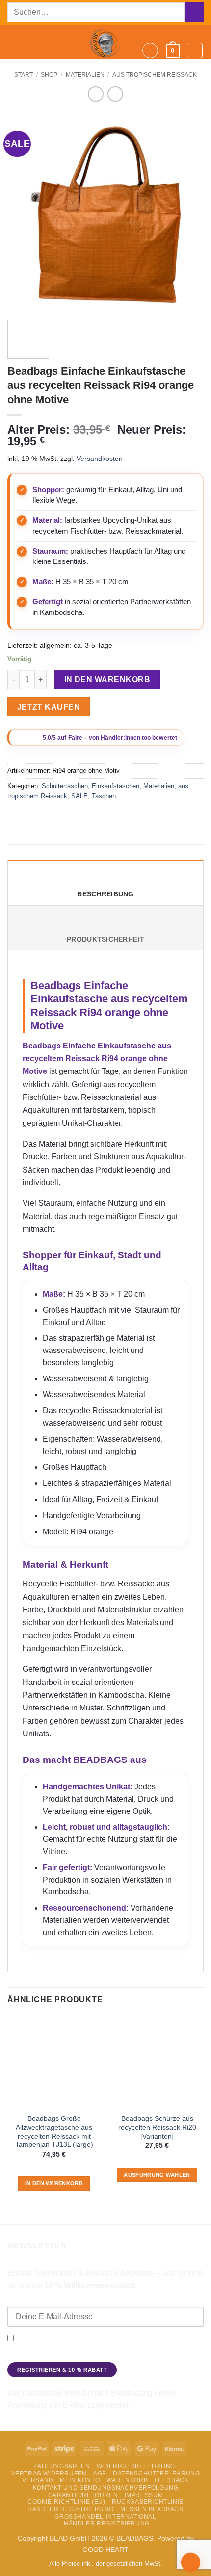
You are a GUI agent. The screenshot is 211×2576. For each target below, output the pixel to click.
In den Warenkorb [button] (54, 2183)
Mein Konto (80, 2480)
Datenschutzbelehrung (156, 2474)
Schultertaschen (65, 786)
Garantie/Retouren (83, 2495)
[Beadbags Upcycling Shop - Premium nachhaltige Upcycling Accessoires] (105, 42)
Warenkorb (127, 2480)
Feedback (172, 2480)
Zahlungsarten (62, 2466)
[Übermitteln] (194, 12)
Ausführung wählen (157, 2175)
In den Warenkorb (107, 679)
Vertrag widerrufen (49, 2474)
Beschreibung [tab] (105, 894)
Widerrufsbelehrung (136, 2466)
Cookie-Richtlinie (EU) (66, 2502)
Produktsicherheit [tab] (105, 939)
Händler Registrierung (70, 2509)
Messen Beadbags (152, 2509)
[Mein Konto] (195, 51)
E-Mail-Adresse (33, 2300)
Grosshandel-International (105, 2517)
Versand (38, 2480)
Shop (49, 75)
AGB (100, 2474)
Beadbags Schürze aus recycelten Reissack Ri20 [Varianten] (157, 2127)
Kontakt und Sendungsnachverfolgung (106, 2488)
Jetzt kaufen (49, 707)
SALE (79, 796)
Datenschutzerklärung (154, 2354)
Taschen (104, 796)
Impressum (144, 2495)
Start (24, 75)
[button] (13, 42)
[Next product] (95, 94)
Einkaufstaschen (116, 786)
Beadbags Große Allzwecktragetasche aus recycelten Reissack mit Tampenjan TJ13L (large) (54, 2132)
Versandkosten (100, 459)
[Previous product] (115, 94)
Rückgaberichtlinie (148, 2502)
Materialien (85, 75)
